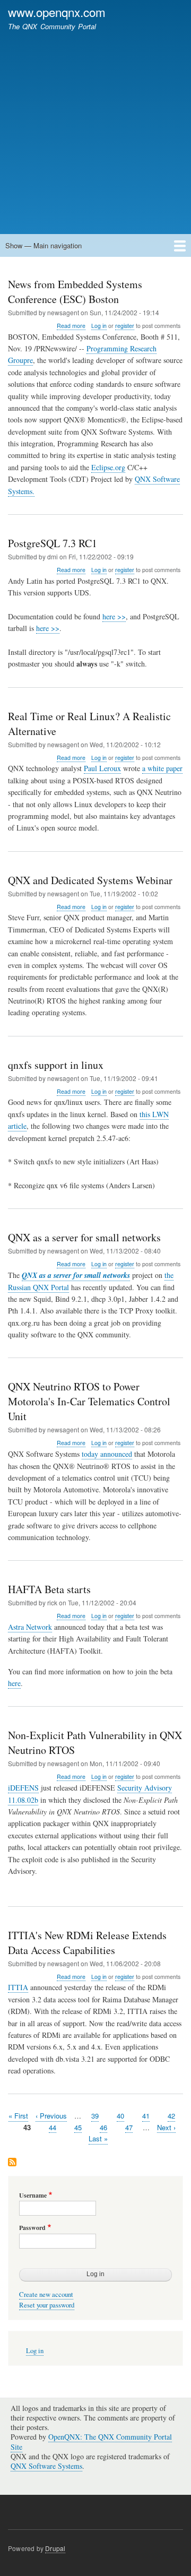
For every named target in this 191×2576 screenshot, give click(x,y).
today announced (107, 1454)
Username (33, 2195)
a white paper (162, 768)
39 (95, 2116)
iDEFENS (23, 1788)
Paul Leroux (102, 768)
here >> (114, 616)
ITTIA (18, 1987)
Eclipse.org (108, 467)
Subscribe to (12, 2163)
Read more (71, 326)
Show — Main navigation (44, 245)
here (14, 1683)
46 (103, 2127)
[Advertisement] (95, 127)
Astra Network (30, 1627)
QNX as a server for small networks (76, 1275)
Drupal (55, 2548)
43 (27, 2127)
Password (32, 2228)
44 (53, 2127)
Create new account (46, 2294)
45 (78, 2127)
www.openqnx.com (57, 12)
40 (120, 2116)
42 (171, 2116)
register (125, 326)
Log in (99, 326)
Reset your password (47, 2305)
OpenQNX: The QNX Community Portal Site (91, 2441)
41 (146, 2116)
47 (129, 2127)
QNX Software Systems (46, 2466)
